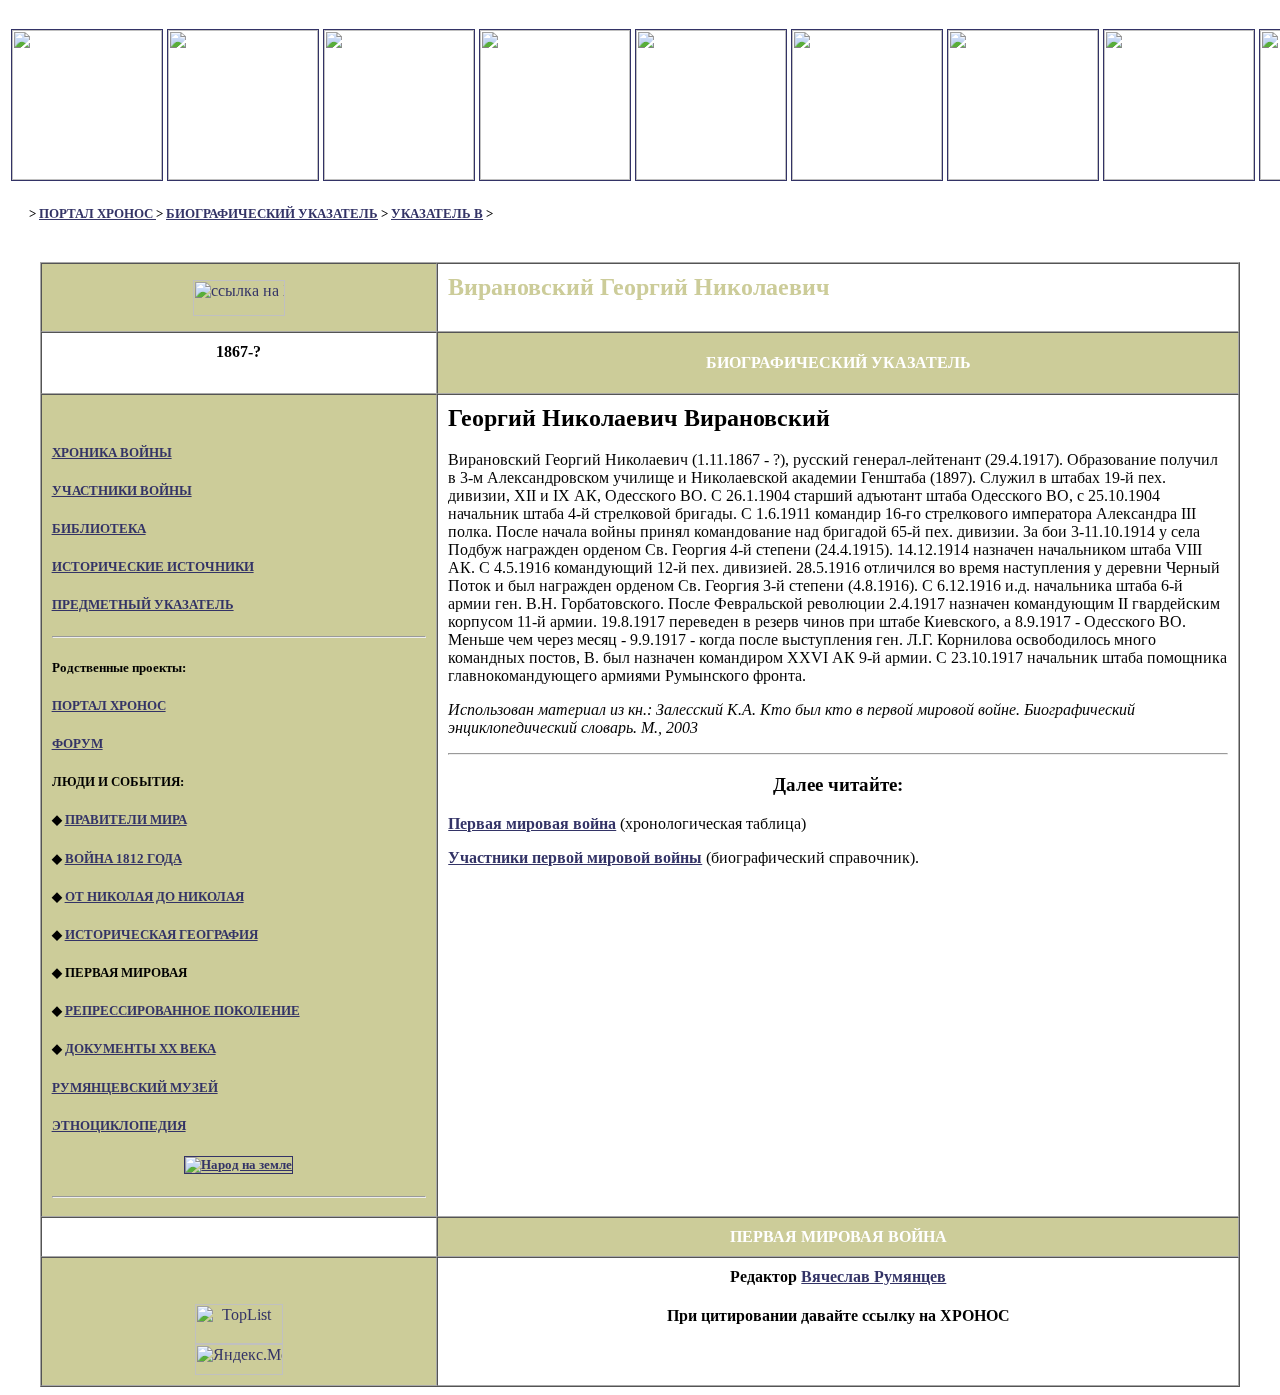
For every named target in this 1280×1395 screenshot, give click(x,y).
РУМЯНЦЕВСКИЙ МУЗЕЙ (135, 1087)
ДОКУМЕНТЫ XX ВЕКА (140, 1048)
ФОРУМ (77, 743)
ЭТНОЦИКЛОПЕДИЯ (119, 1125)
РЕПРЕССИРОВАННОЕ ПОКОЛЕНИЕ (182, 1010)
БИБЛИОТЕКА (99, 528)
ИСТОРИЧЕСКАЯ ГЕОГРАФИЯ (161, 934)
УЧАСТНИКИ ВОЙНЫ (122, 490)
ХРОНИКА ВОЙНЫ (112, 452)
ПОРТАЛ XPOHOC (109, 705)
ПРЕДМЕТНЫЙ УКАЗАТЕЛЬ (143, 604)
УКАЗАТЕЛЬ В (437, 213)
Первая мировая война (532, 823)
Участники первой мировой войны (575, 857)
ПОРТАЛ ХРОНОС (97, 213)
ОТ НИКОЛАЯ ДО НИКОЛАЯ (154, 896)
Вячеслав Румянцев (873, 1276)
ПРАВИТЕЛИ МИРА (126, 819)
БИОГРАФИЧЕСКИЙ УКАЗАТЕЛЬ (272, 213)
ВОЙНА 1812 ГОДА (123, 858)
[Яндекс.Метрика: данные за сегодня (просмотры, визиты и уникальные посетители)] (239, 1359)
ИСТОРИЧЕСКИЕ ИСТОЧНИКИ (153, 566)
